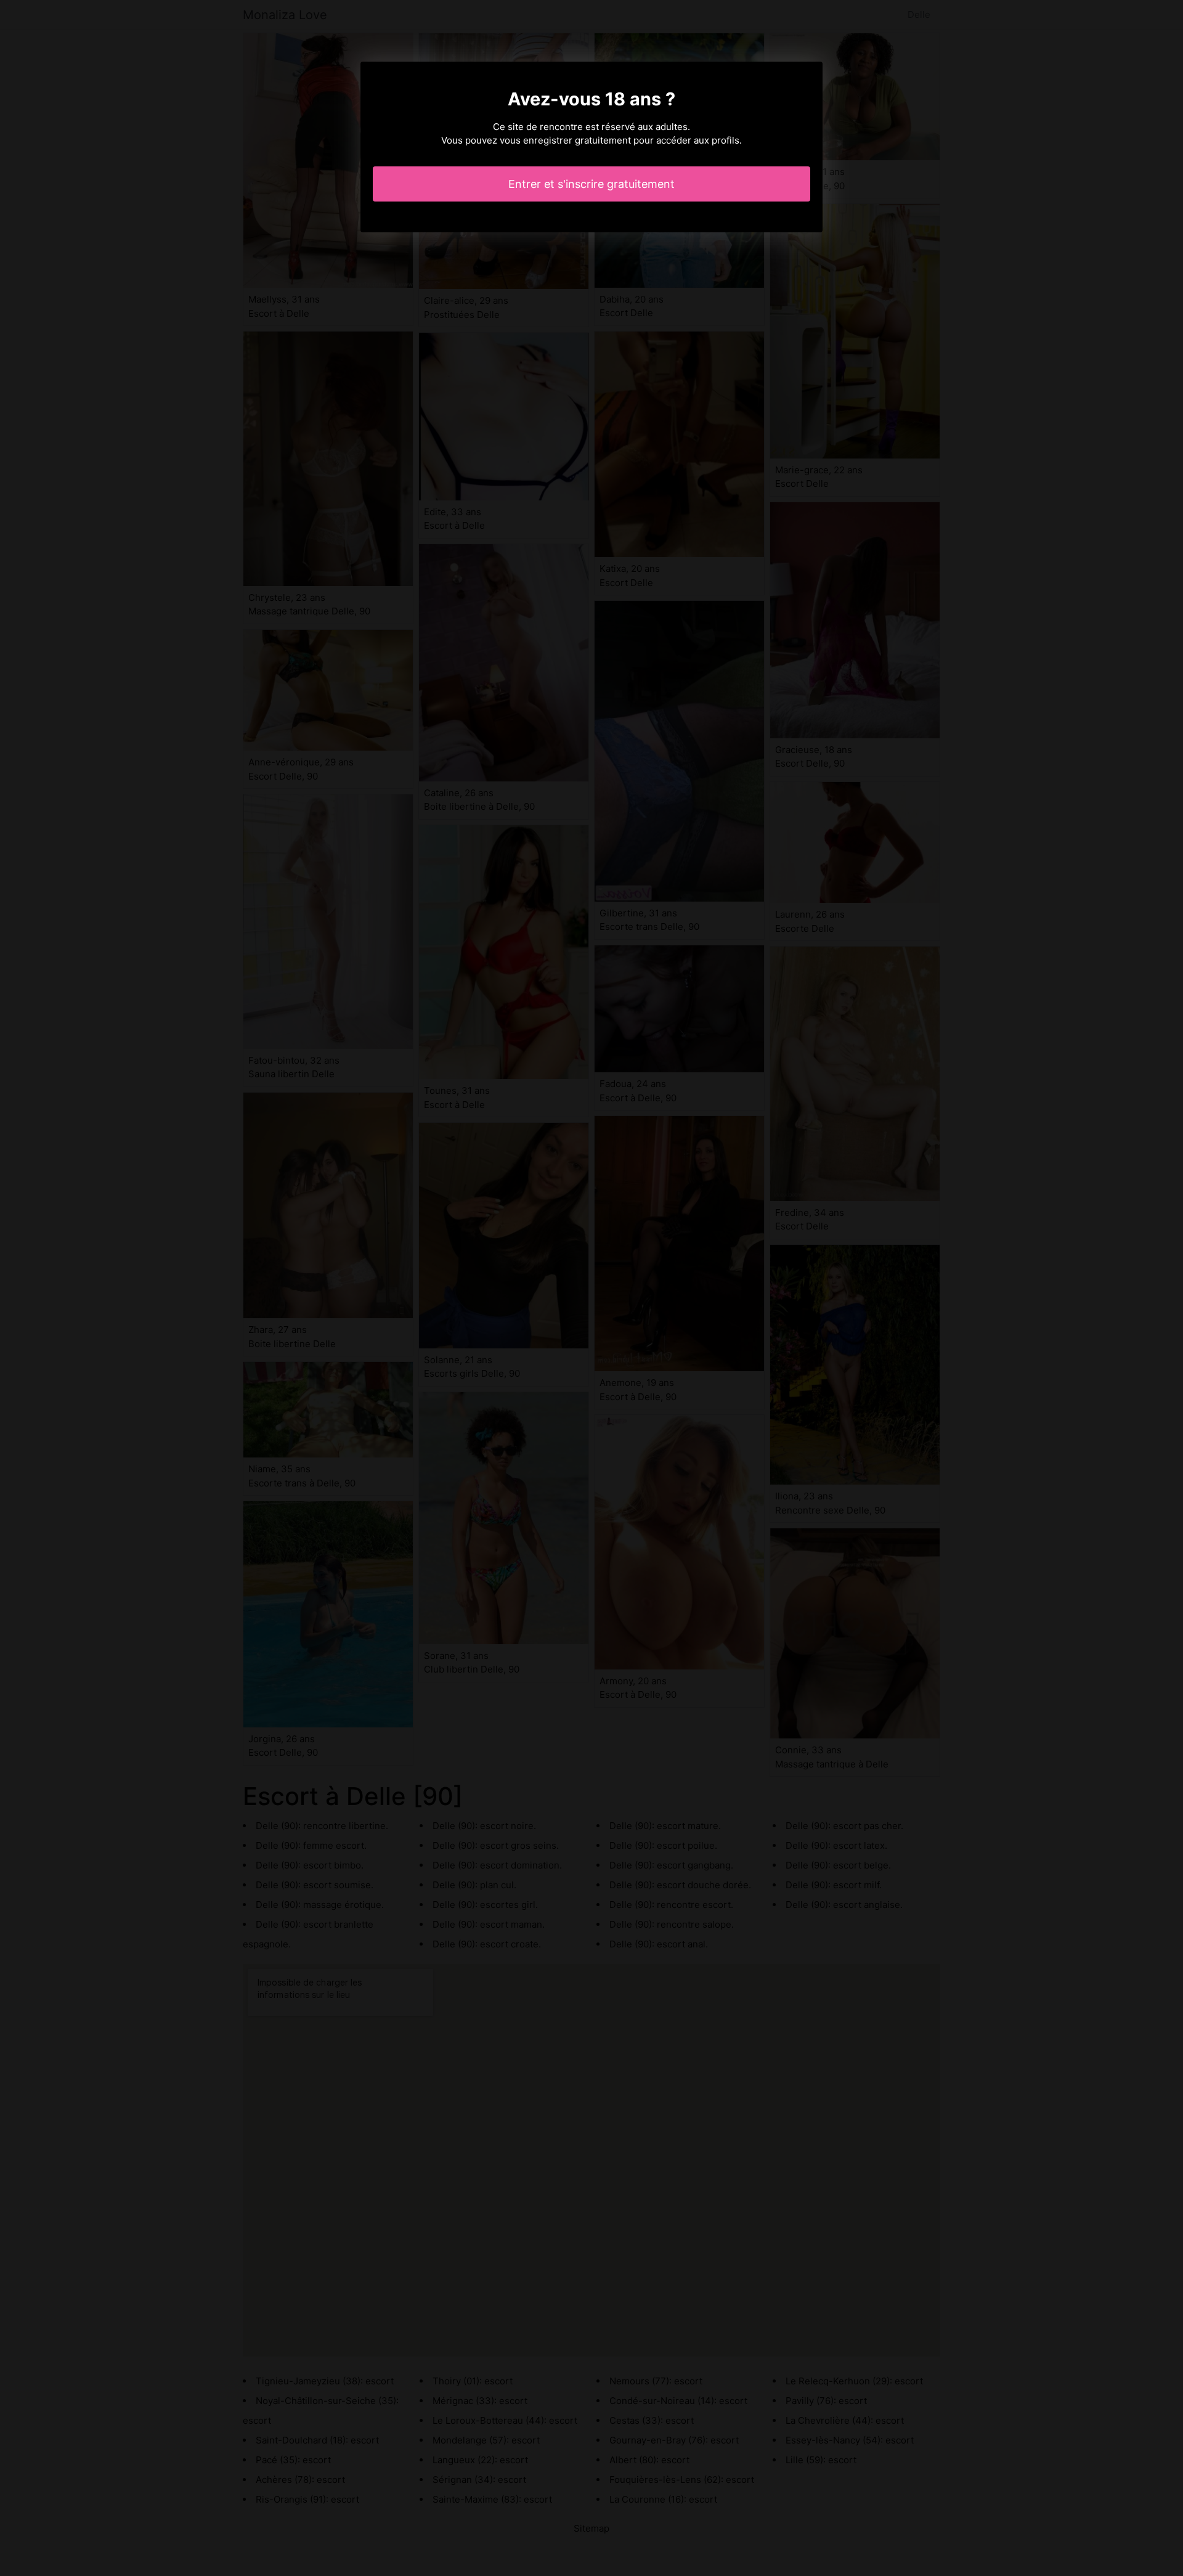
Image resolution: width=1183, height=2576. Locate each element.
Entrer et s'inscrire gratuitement (591, 184)
